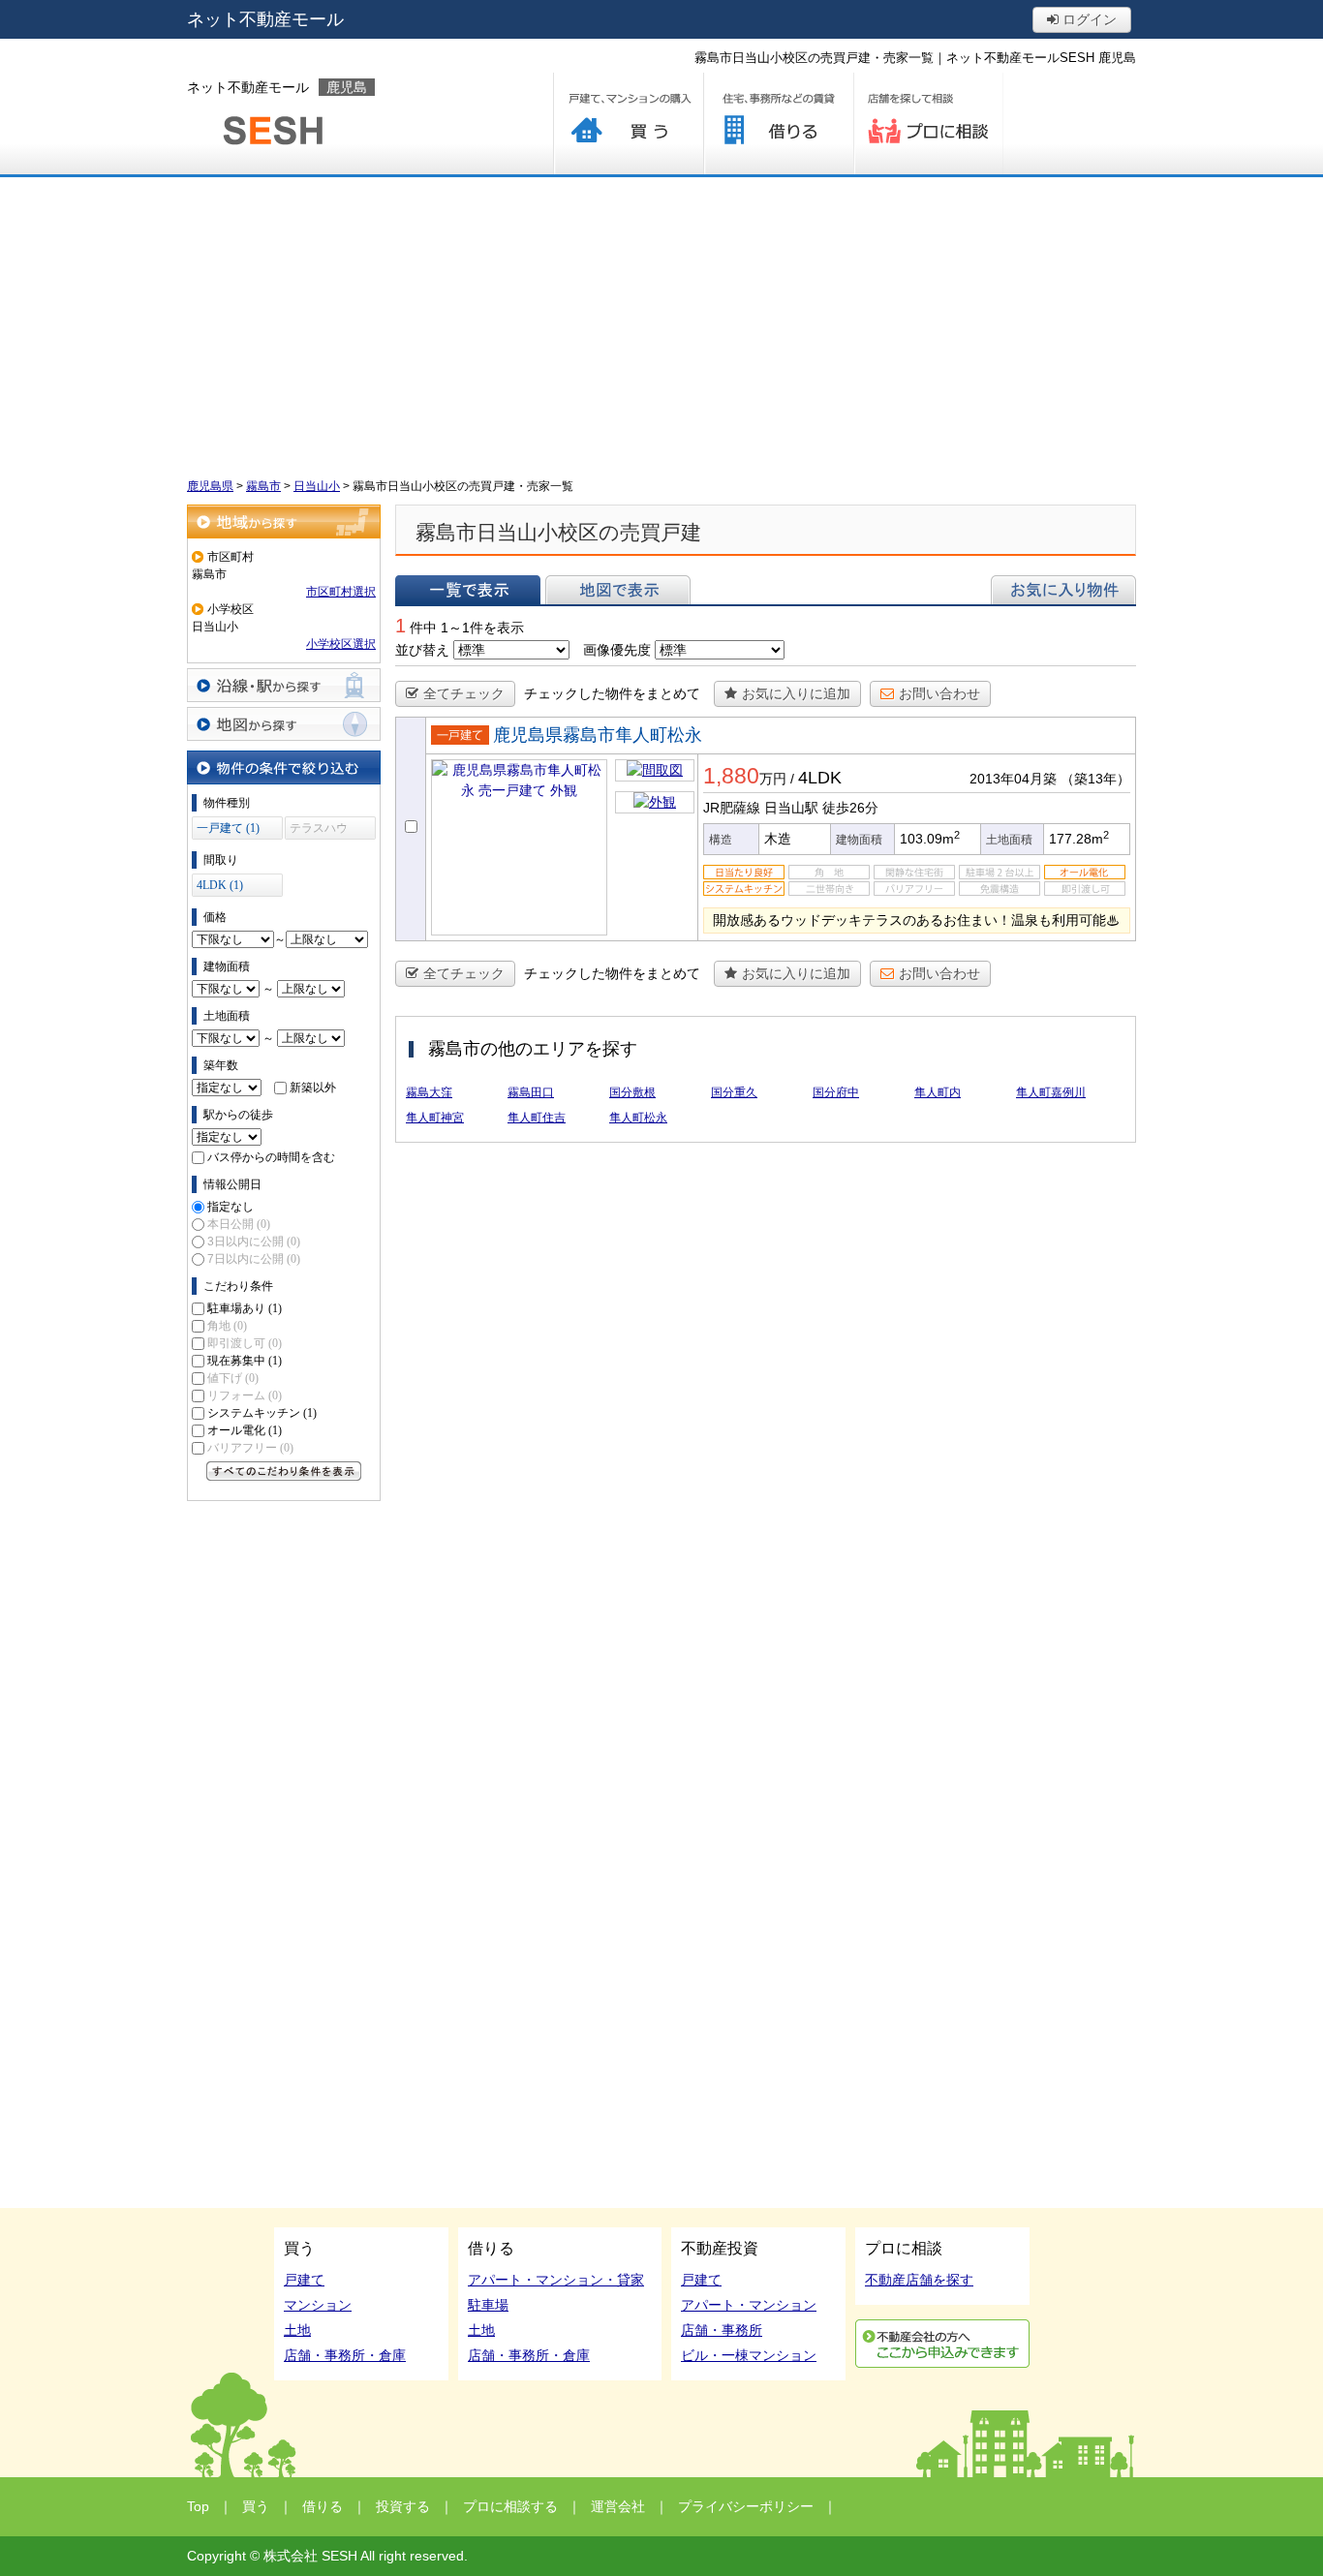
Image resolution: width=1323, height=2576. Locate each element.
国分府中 (836, 1092)
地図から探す (284, 724)
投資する (403, 2506)
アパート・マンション (749, 2305)
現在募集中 (245, 1361)
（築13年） (1095, 779)
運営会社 (618, 2506)
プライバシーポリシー (746, 2506)
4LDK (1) (220, 885)
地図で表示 (618, 590)
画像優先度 (617, 650)
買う (628, 123)
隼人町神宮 (435, 1118)
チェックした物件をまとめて (612, 693)
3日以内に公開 (254, 1242)
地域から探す (284, 521)
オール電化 (245, 1430)
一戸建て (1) (228, 828)
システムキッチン (262, 1413)
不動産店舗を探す (919, 2280)
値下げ (233, 1378)
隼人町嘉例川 (1051, 1092)
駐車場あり (245, 1308)
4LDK (820, 778)
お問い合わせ (939, 693)
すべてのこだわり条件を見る (284, 1471)
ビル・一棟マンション (749, 2355)
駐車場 (488, 2305)
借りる (778, 123)
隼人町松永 (638, 1118)
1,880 (731, 776)
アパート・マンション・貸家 (556, 2280)
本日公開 (239, 1224)
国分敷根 (632, 1092)
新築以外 (313, 1088)
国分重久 (734, 1092)
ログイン (1088, 19)
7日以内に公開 (254, 1259)
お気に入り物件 (1063, 590)
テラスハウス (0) (319, 830)
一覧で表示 (468, 590)
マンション (318, 2305)
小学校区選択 (341, 644)
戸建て (304, 2280)
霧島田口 (531, 1092)
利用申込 (942, 2344)
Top (198, 2506)
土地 (297, 2330)
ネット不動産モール (265, 19)
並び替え (422, 650)
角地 (227, 1326)
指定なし (231, 1207)
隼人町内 (938, 1092)
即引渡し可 (245, 1343)
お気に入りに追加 (796, 693)
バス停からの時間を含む (271, 1157)
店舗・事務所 (722, 2330)
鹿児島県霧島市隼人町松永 (598, 735)
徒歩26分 (850, 808)
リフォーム (245, 1395)
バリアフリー (250, 1448)
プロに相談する (928, 123)
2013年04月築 (1013, 779)
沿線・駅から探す (284, 685)
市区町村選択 (341, 592)
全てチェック (464, 693)
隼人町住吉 (537, 1118)
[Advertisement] (661, 322)
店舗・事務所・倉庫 (345, 2355)
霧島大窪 (429, 1092)
